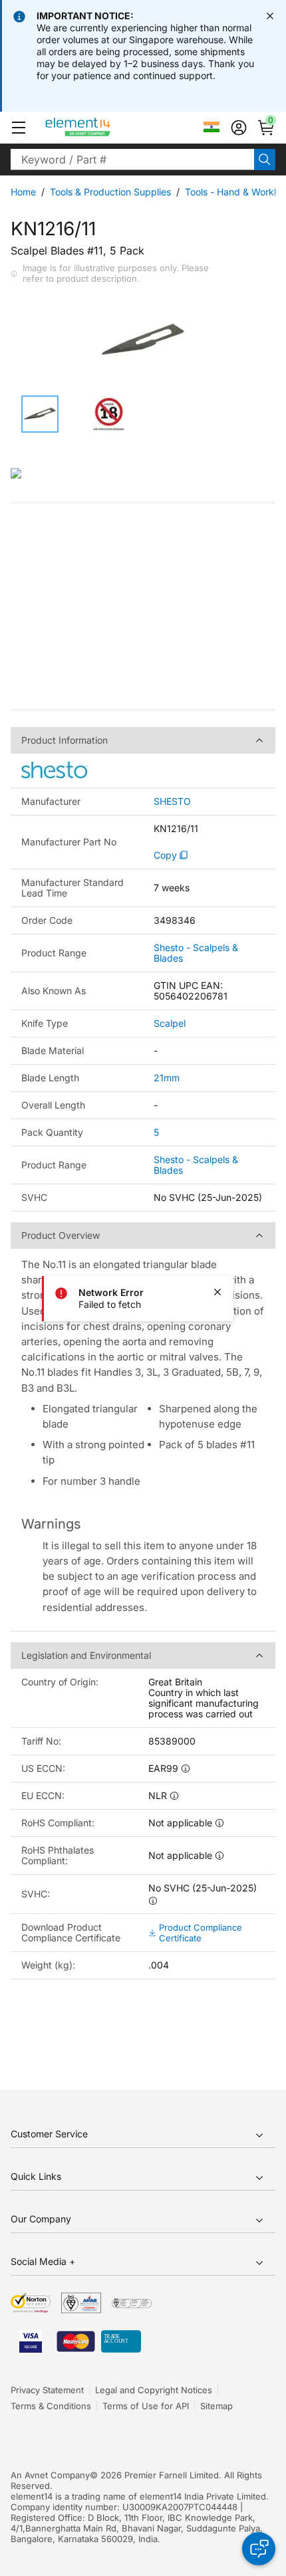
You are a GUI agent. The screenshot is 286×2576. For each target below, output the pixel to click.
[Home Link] (103, 128)
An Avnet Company (50, 2475)
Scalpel (170, 1023)
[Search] (265, 160)
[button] (19, 128)
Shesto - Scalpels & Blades (196, 953)
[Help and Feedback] (259, 2549)
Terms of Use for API (146, 2406)
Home (23, 192)
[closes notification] (270, 16)
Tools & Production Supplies (110, 192)
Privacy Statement (47, 2390)
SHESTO (172, 802)
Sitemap (216, 2406)
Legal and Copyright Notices (154, 2390)
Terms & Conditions (51, 2406)
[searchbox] (132, 160)
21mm (167, 1078)
